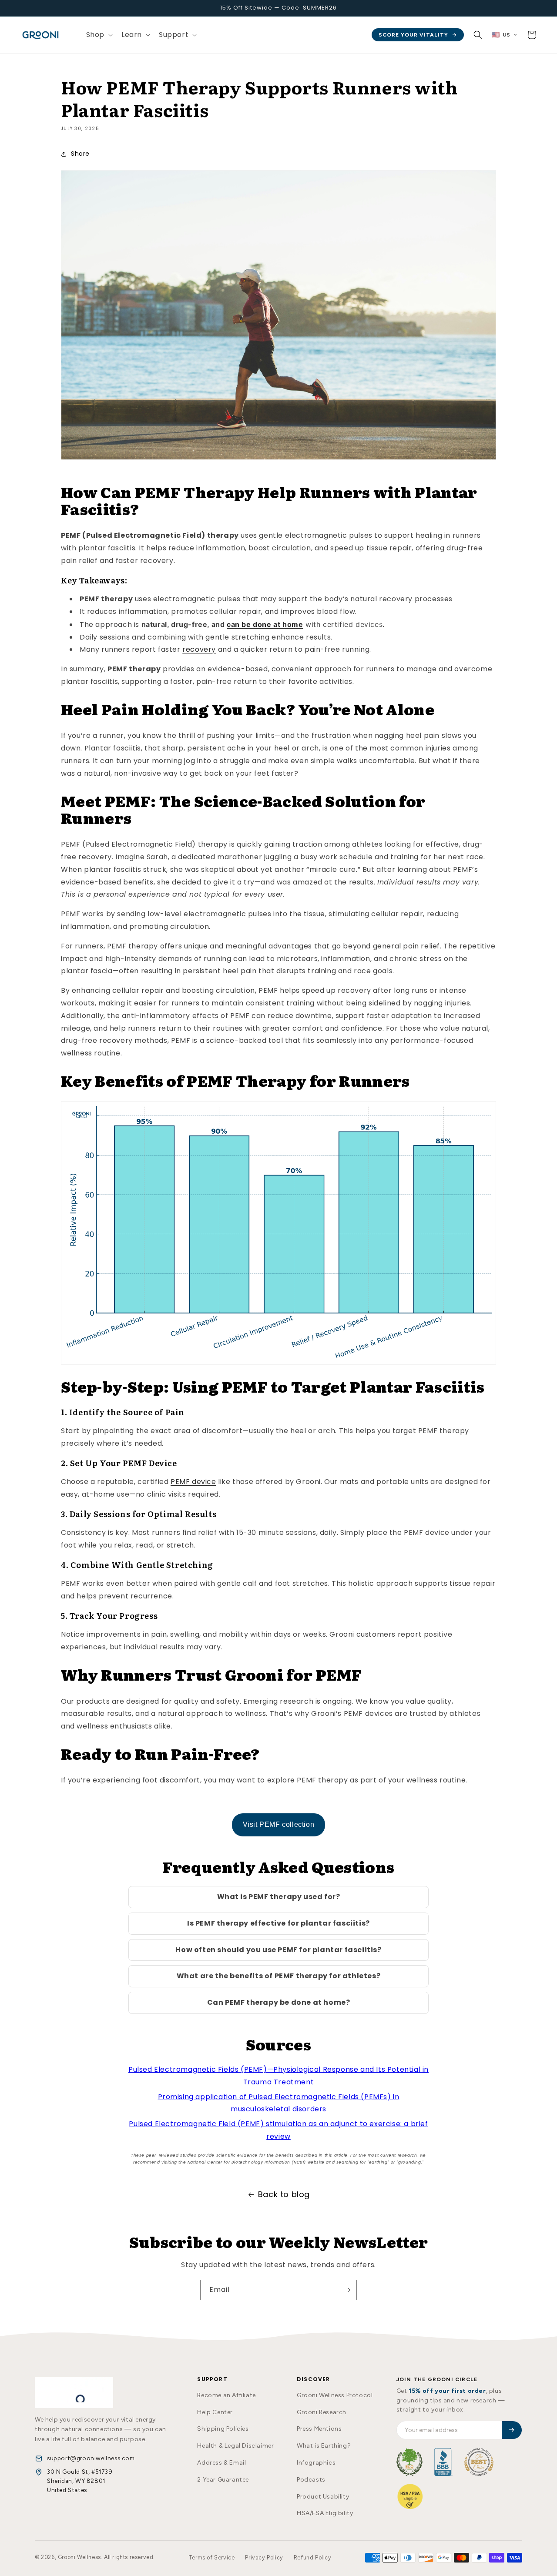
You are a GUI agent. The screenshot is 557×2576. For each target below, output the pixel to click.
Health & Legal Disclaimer (235, 2446)
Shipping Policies (223, 2429)
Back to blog (284, 2194)
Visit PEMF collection (279, 1824)
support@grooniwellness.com (91, 2458)
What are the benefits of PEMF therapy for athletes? (279, 1976)
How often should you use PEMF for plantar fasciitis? (278, 1950)
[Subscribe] (347, 2290)
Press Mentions (319, 2429)
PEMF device (193, 1482)
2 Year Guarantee (223, 2480)
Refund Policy (313, 2558)
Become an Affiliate (226, 2395)
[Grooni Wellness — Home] (74, 2392)
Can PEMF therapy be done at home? (279, 2002)
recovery (199, 649)
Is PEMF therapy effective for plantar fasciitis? (278, 1923)
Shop (95, 35)
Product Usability (323, 2497)
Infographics (316, 2463)
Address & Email (221, 2463)
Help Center (215, 2412)
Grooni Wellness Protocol (335, 2395)
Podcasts (311, 2480)
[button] (99, 35)
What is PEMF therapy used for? (279, 1897)
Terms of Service (212, 2558)
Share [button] (80, 154)
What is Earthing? (324, 2446)
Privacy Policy (264, 2558)
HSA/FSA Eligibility (325, 2513)
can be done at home (265, 624)
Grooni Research (322, 2412)
